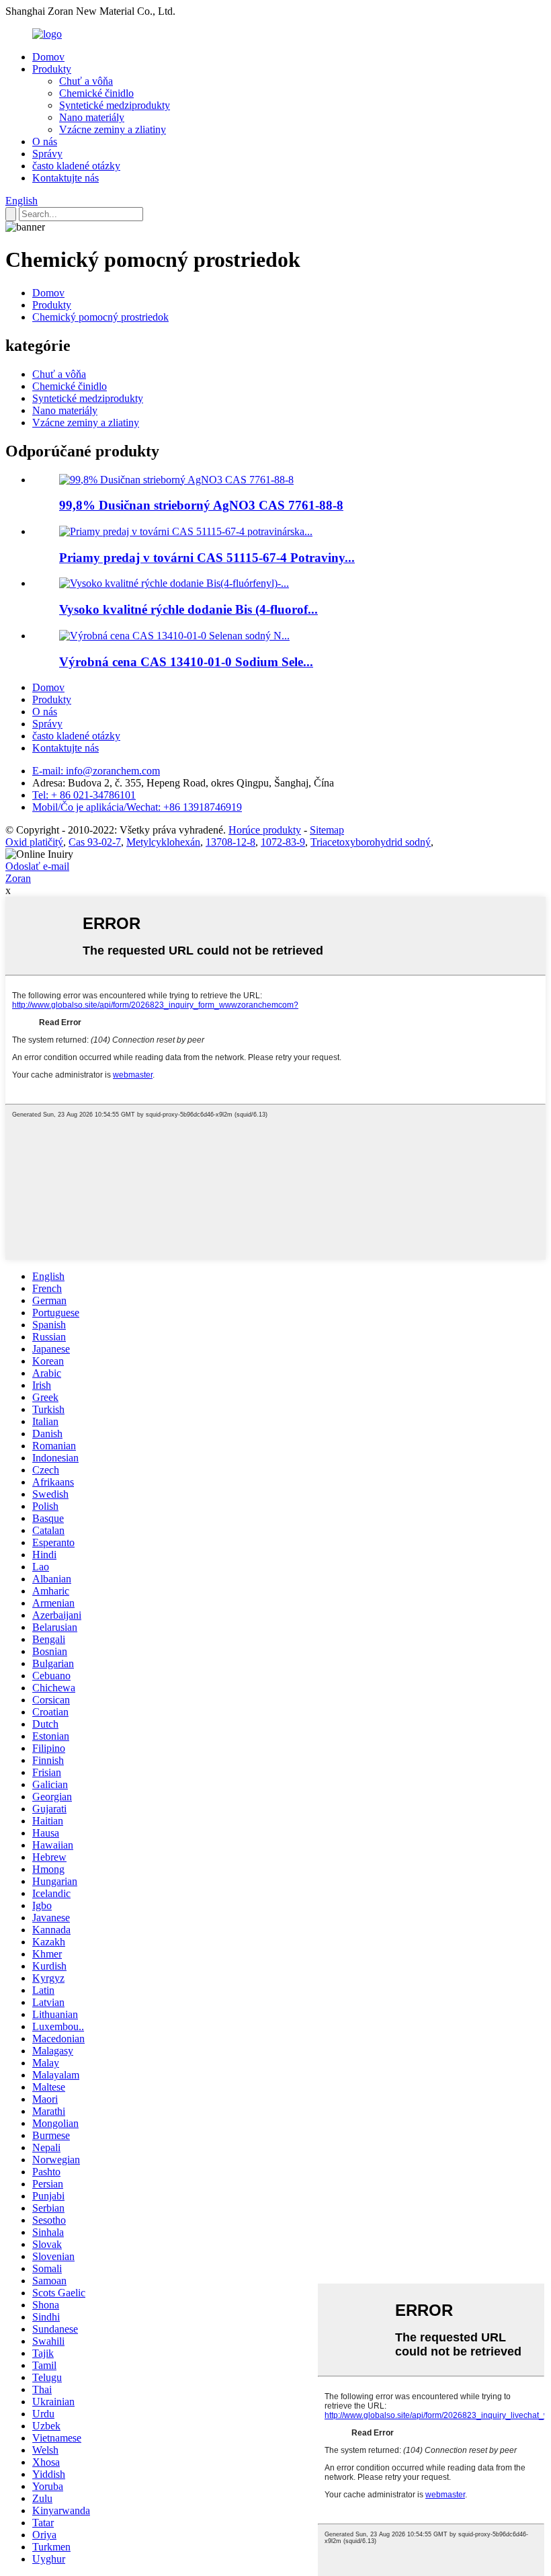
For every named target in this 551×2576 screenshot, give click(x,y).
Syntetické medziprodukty (115, 105)
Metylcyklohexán (163, 842)
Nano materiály (92, 117)
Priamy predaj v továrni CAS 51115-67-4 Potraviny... (207, 558)
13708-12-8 (230, 842)
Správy (47, 154)
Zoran (18, 878)
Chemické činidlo (96, 93)
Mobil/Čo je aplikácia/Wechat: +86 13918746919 (137, 807)
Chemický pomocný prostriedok (100, 317)
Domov (48, 57)
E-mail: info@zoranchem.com (96, 771)
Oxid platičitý (34, 842)
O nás (45, 142)
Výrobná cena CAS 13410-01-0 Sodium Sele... (186, 662)
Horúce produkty (265, 830)
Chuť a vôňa (86, 81)
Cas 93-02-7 (95, 842)
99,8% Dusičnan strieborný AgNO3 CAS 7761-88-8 (201, 505)
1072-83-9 (283, 842)
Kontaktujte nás (66, 178)
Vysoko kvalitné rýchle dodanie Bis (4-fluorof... (188, 609)
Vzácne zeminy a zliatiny (113, 129)
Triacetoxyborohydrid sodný (371, 842)
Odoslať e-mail (37, 866)
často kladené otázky (76, 166)
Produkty (52, 69)
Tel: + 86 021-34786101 (84, 795)
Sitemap (327, 830)
